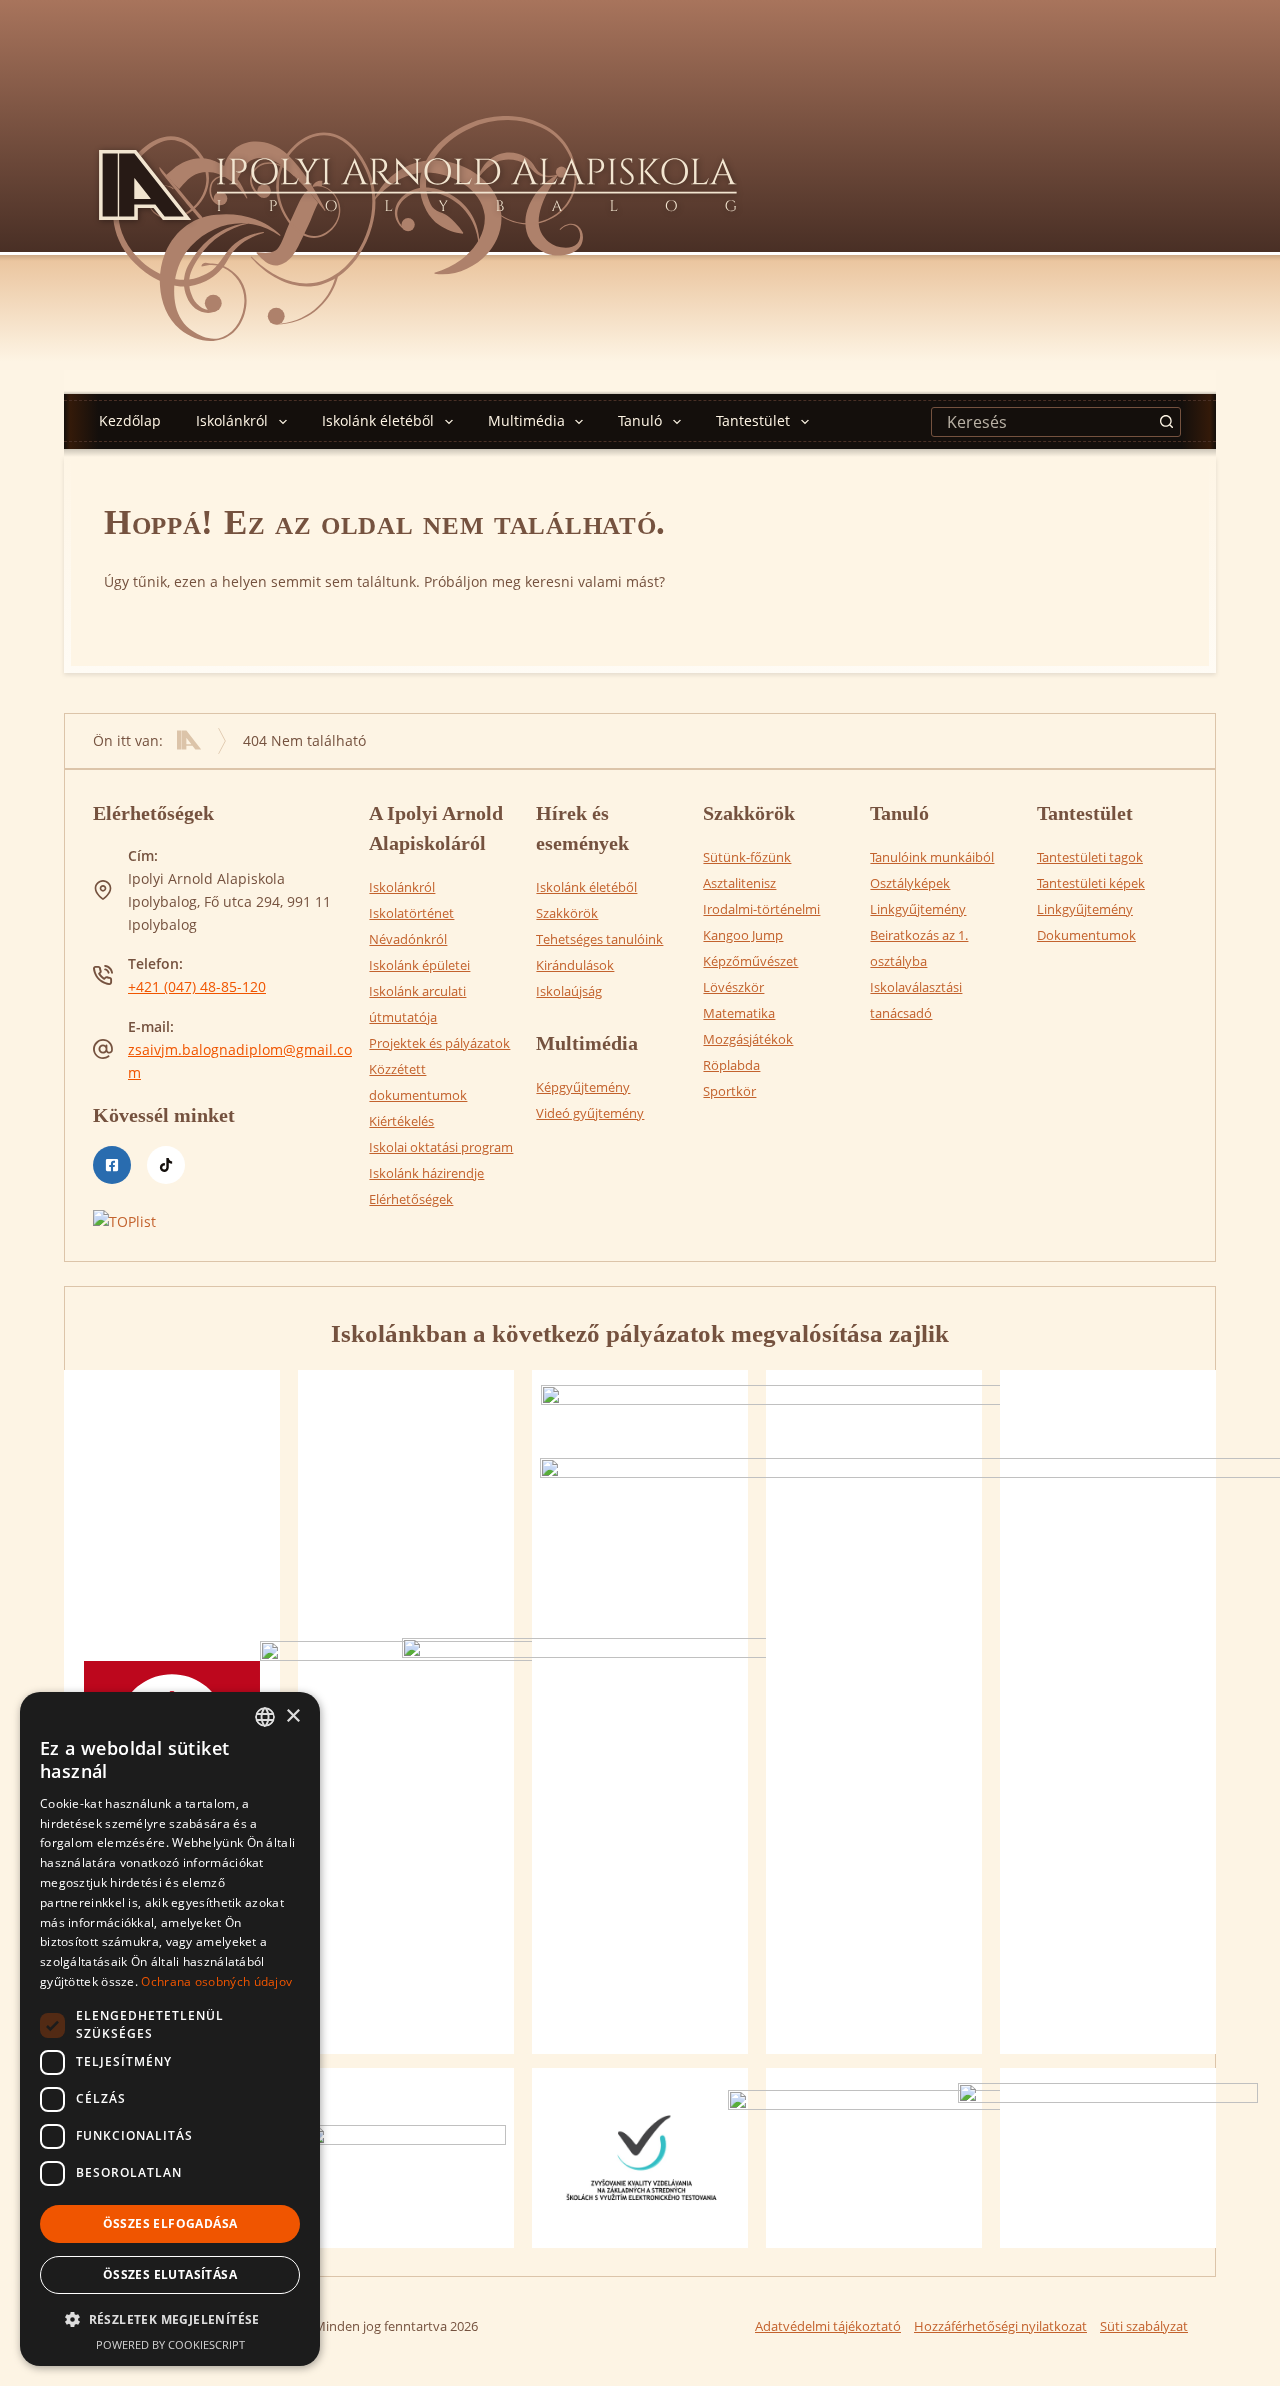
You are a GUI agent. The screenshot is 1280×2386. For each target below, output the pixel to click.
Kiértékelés (401, 1121)
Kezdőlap (130, 420)
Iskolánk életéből (378, 420)
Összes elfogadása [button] (170, 2223)
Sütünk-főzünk (747, 857)
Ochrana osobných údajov (216, 1981)
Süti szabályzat (1144, 2326)
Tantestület (753, 420)
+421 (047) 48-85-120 (197, 986)
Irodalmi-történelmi (761, 909)
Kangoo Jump (743, 935)
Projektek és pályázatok (439, 1043)
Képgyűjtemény (583, 1087)
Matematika (739, 1013)
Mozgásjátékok (748, 1039)
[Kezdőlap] (189, 741)
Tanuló (640, 420)
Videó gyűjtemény (590, 1113)
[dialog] (170, 2029)
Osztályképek (910, 883)
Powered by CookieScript (170, 2344)
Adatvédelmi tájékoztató (828, 2326)
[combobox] (1042, 422)
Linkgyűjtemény (918, 909)
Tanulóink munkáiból (932, 857)
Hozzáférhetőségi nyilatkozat (1000, 2326)
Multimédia (526, 420)
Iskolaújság (569, 991)
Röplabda (731, 1065)
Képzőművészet (750, 961)
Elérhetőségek (411, 1199)
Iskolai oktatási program (441, 1147)
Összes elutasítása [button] (170, 2274)
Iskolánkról (232, 420)
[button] (170, 2319)
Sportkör (729, 1091)
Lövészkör (733, 987)
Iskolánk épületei (419, 965)
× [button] (292, 1716)
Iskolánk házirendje (426, 1173)
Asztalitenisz (739, 883)
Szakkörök (567, 913)
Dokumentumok (1086, 935)
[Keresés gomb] (1166, 422)
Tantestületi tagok (1090, 857)
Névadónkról (408, 939)
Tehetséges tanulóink (599, 939)
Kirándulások (575, 965)
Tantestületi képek (1091, 883)
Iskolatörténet (411, 913)
